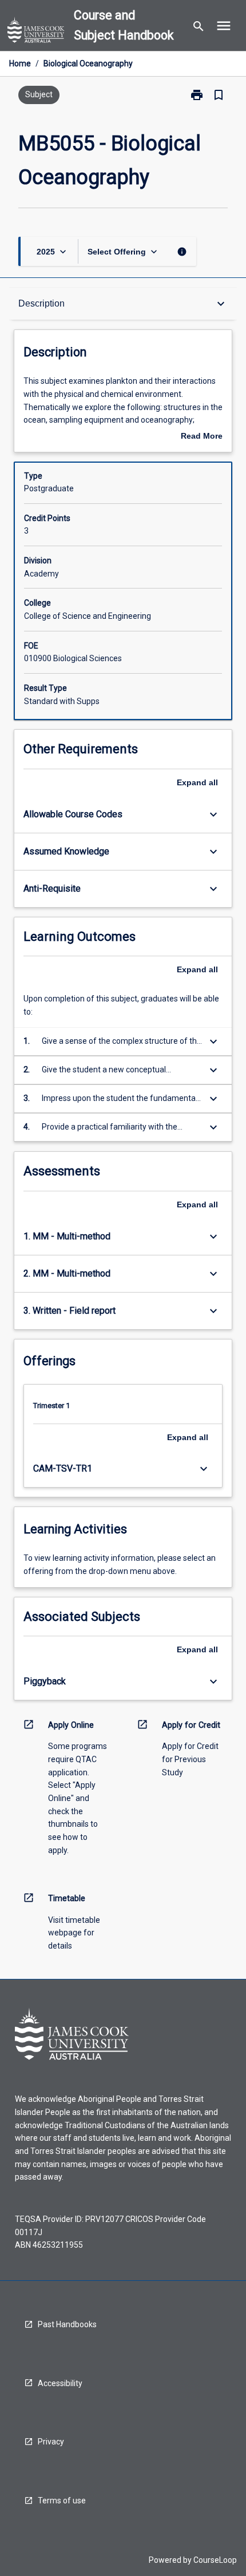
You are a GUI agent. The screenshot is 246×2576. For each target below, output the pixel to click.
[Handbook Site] (36, 31)
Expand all (197, 782)
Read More (202, 437)
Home (20, 63)
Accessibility (60, 2383)
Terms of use (62, 2501)
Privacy (51, 2442)
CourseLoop (215, 2560)
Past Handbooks (67, 2324)
